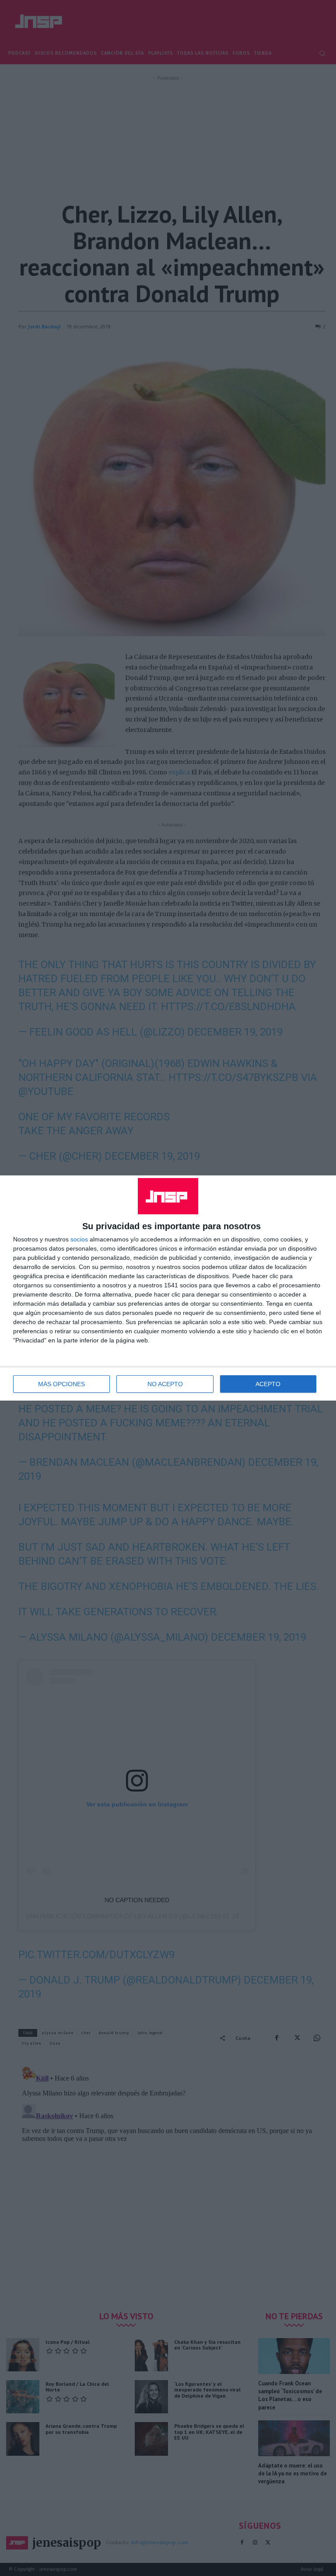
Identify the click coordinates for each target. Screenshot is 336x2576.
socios (79, 1239)
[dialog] (168, 1288)
